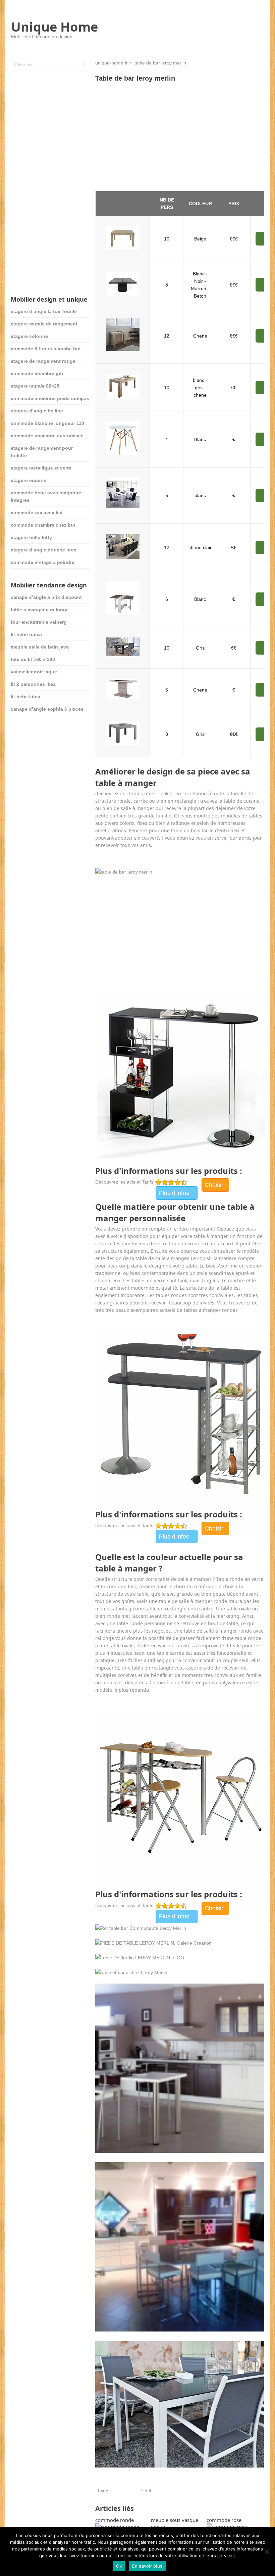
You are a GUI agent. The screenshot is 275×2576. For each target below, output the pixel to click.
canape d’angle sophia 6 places (47, 709)
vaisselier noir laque (34, 672)
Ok (119, 2566)
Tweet (103, 2491)
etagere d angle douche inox (44, 550)
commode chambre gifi (37, 373)
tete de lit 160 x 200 (33, 659)
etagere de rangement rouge (43, 361)
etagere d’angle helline (37, 411)
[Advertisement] (180, 137)
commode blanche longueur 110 (47, 423)
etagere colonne (29, 336)
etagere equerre (29, 480)
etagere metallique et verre (41, 468)
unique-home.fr (112, 63)
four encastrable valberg (39, 622)
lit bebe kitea (25, 697)
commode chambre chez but (43, 525)
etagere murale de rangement (44, 324)
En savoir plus (147, 2566)
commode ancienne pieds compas (50, 398)
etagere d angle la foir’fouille (44, 311)
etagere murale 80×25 (35, 386)
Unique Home (54, 27)
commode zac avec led (37, 513)
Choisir (214, 1185)
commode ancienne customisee (47, 436)
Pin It (146, 2491)
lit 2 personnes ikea (33, 684)
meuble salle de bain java (40, 647)
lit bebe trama (26, 634)
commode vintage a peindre (43, 562)
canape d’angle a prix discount (46, 597)
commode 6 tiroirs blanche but (46, 349)
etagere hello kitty (31, 537)
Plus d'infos (174, 1193)
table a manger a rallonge (40, 610)
